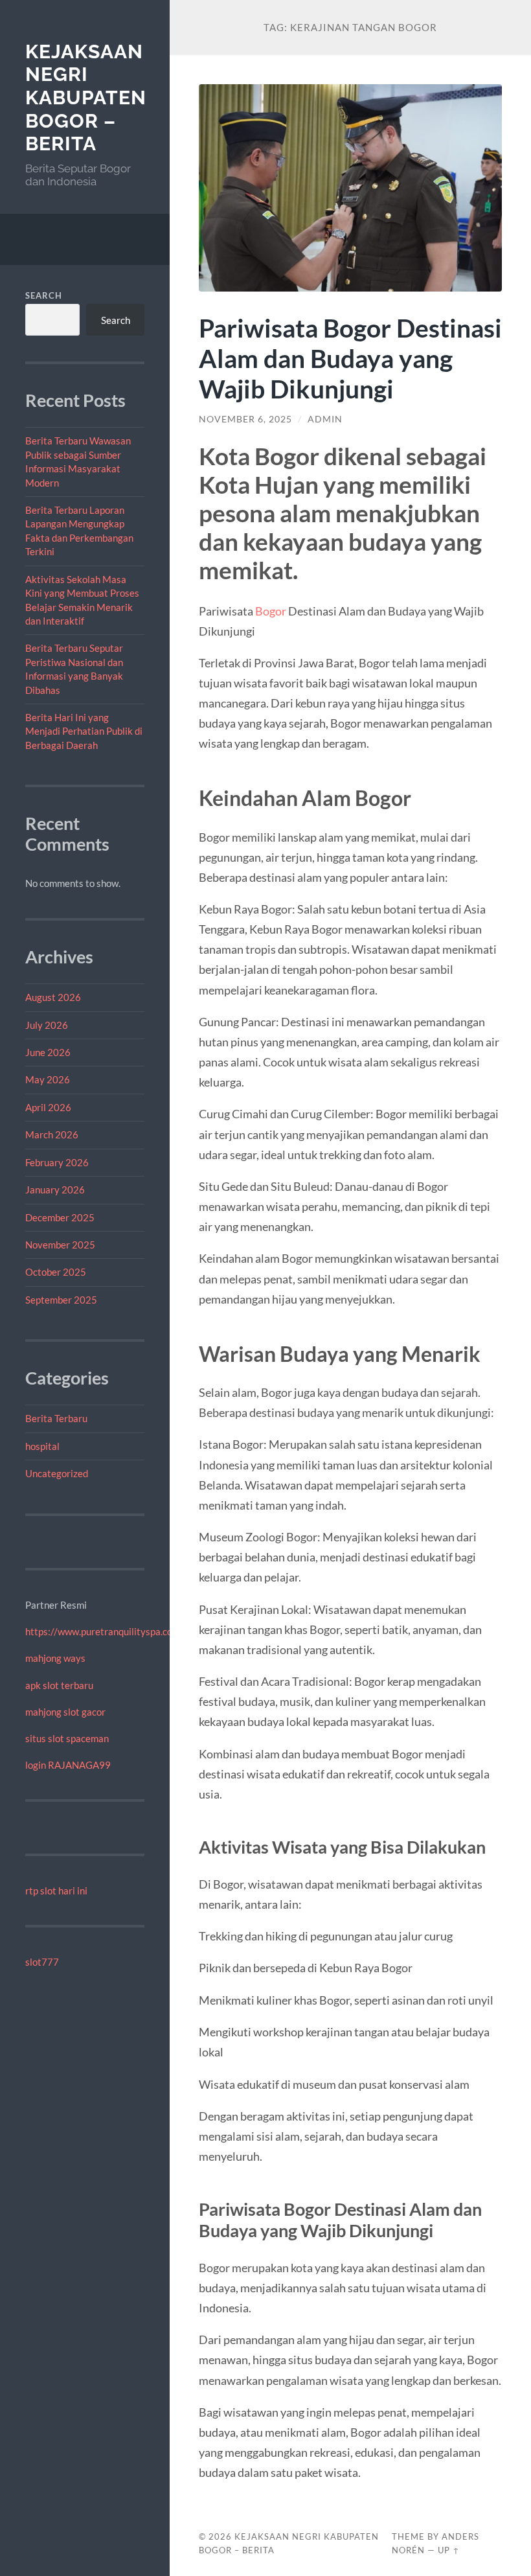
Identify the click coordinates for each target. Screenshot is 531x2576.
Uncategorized (57, 1473)
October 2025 (56, 1272)
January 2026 (55, 1190)
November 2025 (60, 1245)
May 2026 (48, 1079)
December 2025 (60, 1217)
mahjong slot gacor (65, 1712)
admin (325, 419)
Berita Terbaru (56, 1418)
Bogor (271, 611)
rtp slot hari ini (56, 1891)
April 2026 (48, 1107)
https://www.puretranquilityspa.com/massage (123, 1631)
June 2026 (48, 1052)
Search (44, 295)
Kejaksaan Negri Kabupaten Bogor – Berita (86, 98)
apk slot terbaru (59, 1685)
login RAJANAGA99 (68, 1765)
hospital (42, 1446)
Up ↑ (449, 2550)
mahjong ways (55, 1658)
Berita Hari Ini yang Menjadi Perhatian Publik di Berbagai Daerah (84, 731)
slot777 (42, 1962)
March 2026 (52, 1134)
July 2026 (47, 1025)
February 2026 (57, 1162)
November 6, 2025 (245, 419)
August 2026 (53, 997)
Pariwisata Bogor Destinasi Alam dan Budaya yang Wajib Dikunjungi (350, 358)
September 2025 (61, 1300)
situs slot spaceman (67, 1738)
